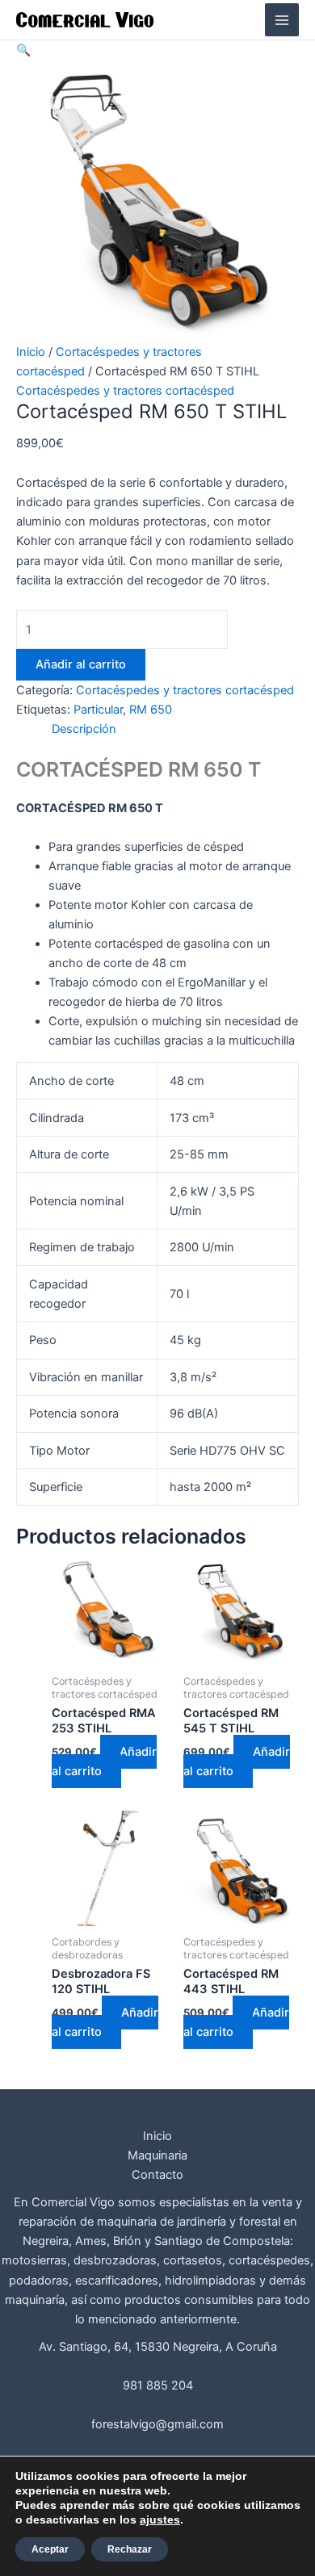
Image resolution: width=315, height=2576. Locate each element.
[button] (23, 50)
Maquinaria (157, 2155)
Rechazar (130, 2549)
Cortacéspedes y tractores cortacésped (125, 391)
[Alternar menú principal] (282, 20)
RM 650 (151, 710)
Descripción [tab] (84, 729)
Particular (98, 710)
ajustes (160, 2519)
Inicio (31, 352)
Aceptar (50, 2549)
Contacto (157, 2175)
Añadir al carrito (81, 664)
